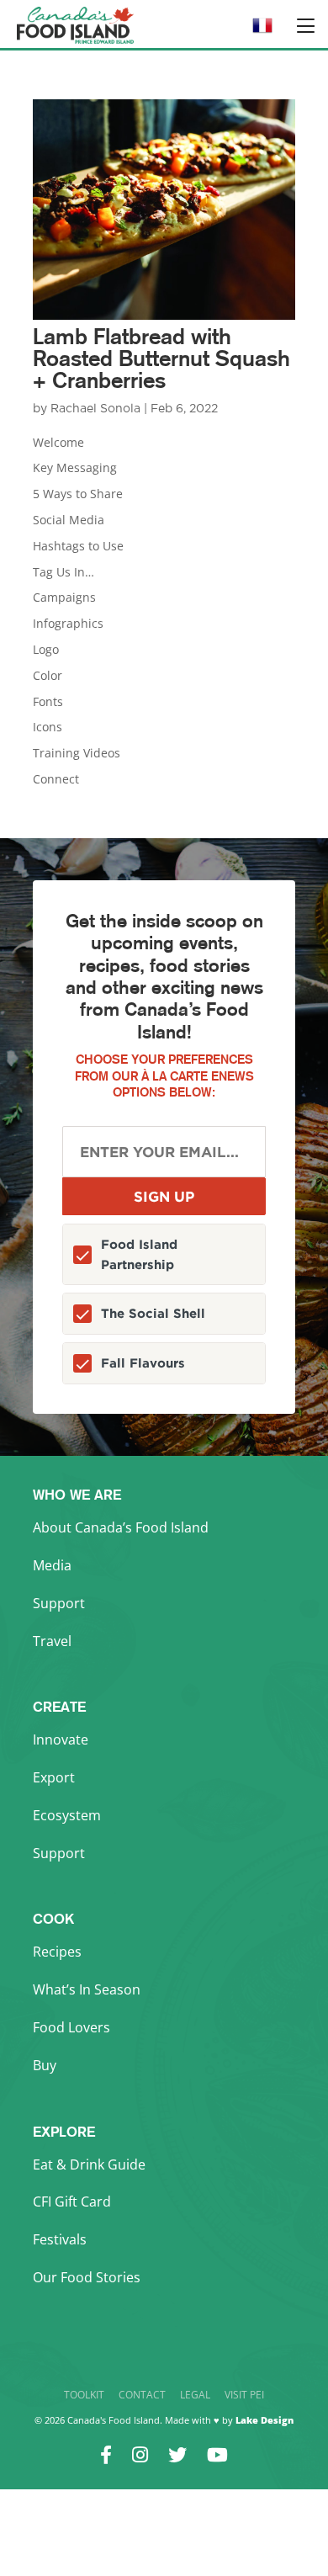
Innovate (61, 1739)
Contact (142, 2395)
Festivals (60, 2239)
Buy (45, 2065)
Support (59, 1603)
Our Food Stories (87, 2277)
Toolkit (84, 2395)
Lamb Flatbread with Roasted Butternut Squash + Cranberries (161, 358)
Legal (195, 2395)
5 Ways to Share (78, 494)
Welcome (58, 442)
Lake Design (265, 2420)
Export (54, 1777)
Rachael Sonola (95, 409)
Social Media (69, 520)
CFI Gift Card (72, 2202)
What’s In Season (87, 1989)
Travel (52, 1641)
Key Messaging (75, 467)
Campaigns (64, 597)
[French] (262, 31)
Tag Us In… (63, 572)
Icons (48, 727)
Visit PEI (244, 2395)
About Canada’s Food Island (121, 1527)
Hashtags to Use (78, 546)
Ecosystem (67, 1815)
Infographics (68, 623)
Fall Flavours (143, 1363)
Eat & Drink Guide (89, 2164)
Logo (46, 649)
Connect (56, 779)
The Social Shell (153, 1313)
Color (48, 675)
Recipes (57, 1952)
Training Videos (77, 753)
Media (52, 1565)
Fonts (48, 701)
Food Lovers (71, 2027)
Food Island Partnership (139, 1254)
